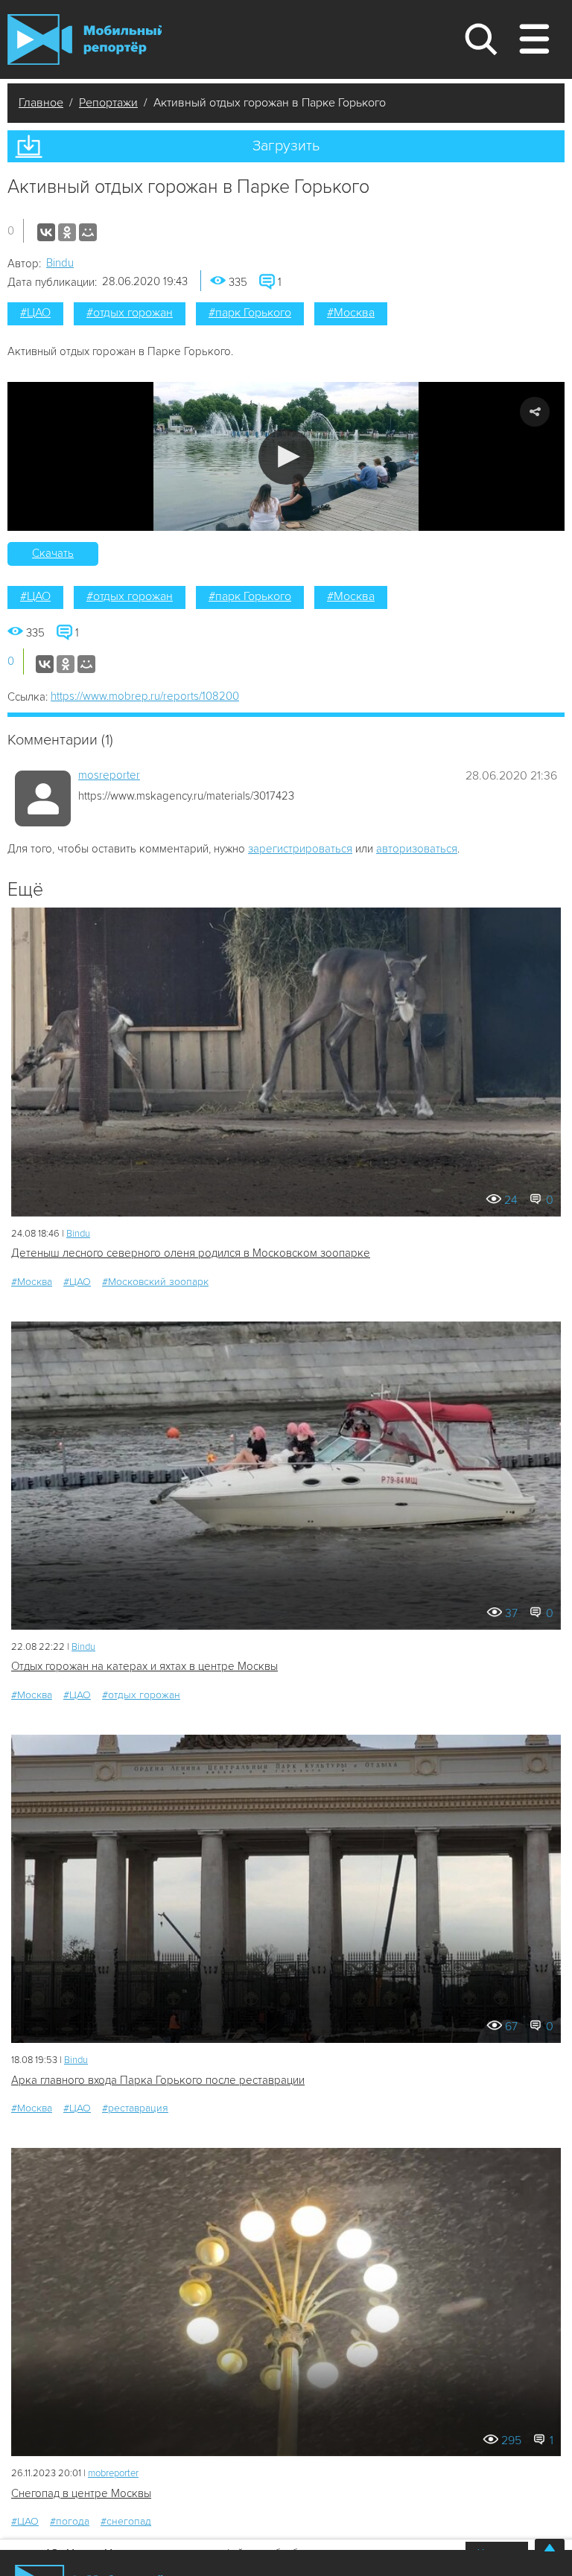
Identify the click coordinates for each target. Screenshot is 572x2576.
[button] (286, 457)
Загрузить (286, 146)
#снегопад (126, 2521)
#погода (70, 2521)
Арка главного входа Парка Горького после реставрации (158, 2080)
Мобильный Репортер (85, 39)
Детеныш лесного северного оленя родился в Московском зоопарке (191, 1253)
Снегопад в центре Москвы (81, 2493)
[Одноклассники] (67, 232)
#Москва (351, 313)
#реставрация (135, 2108)
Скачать (53, 553)
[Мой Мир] (88, 232)
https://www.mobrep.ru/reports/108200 (145, 696)
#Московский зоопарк (155, 1282)
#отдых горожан (130, 313)
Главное (41, 103)
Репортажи (108, 103)
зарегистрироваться (300, 849)
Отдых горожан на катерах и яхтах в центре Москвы (144, 1666)
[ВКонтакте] (46, 232)
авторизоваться (417, 849)
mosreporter (109, 775)
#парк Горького (250, 313)
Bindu (60, 263)
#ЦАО (35, 313)
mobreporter (113, 2473)
